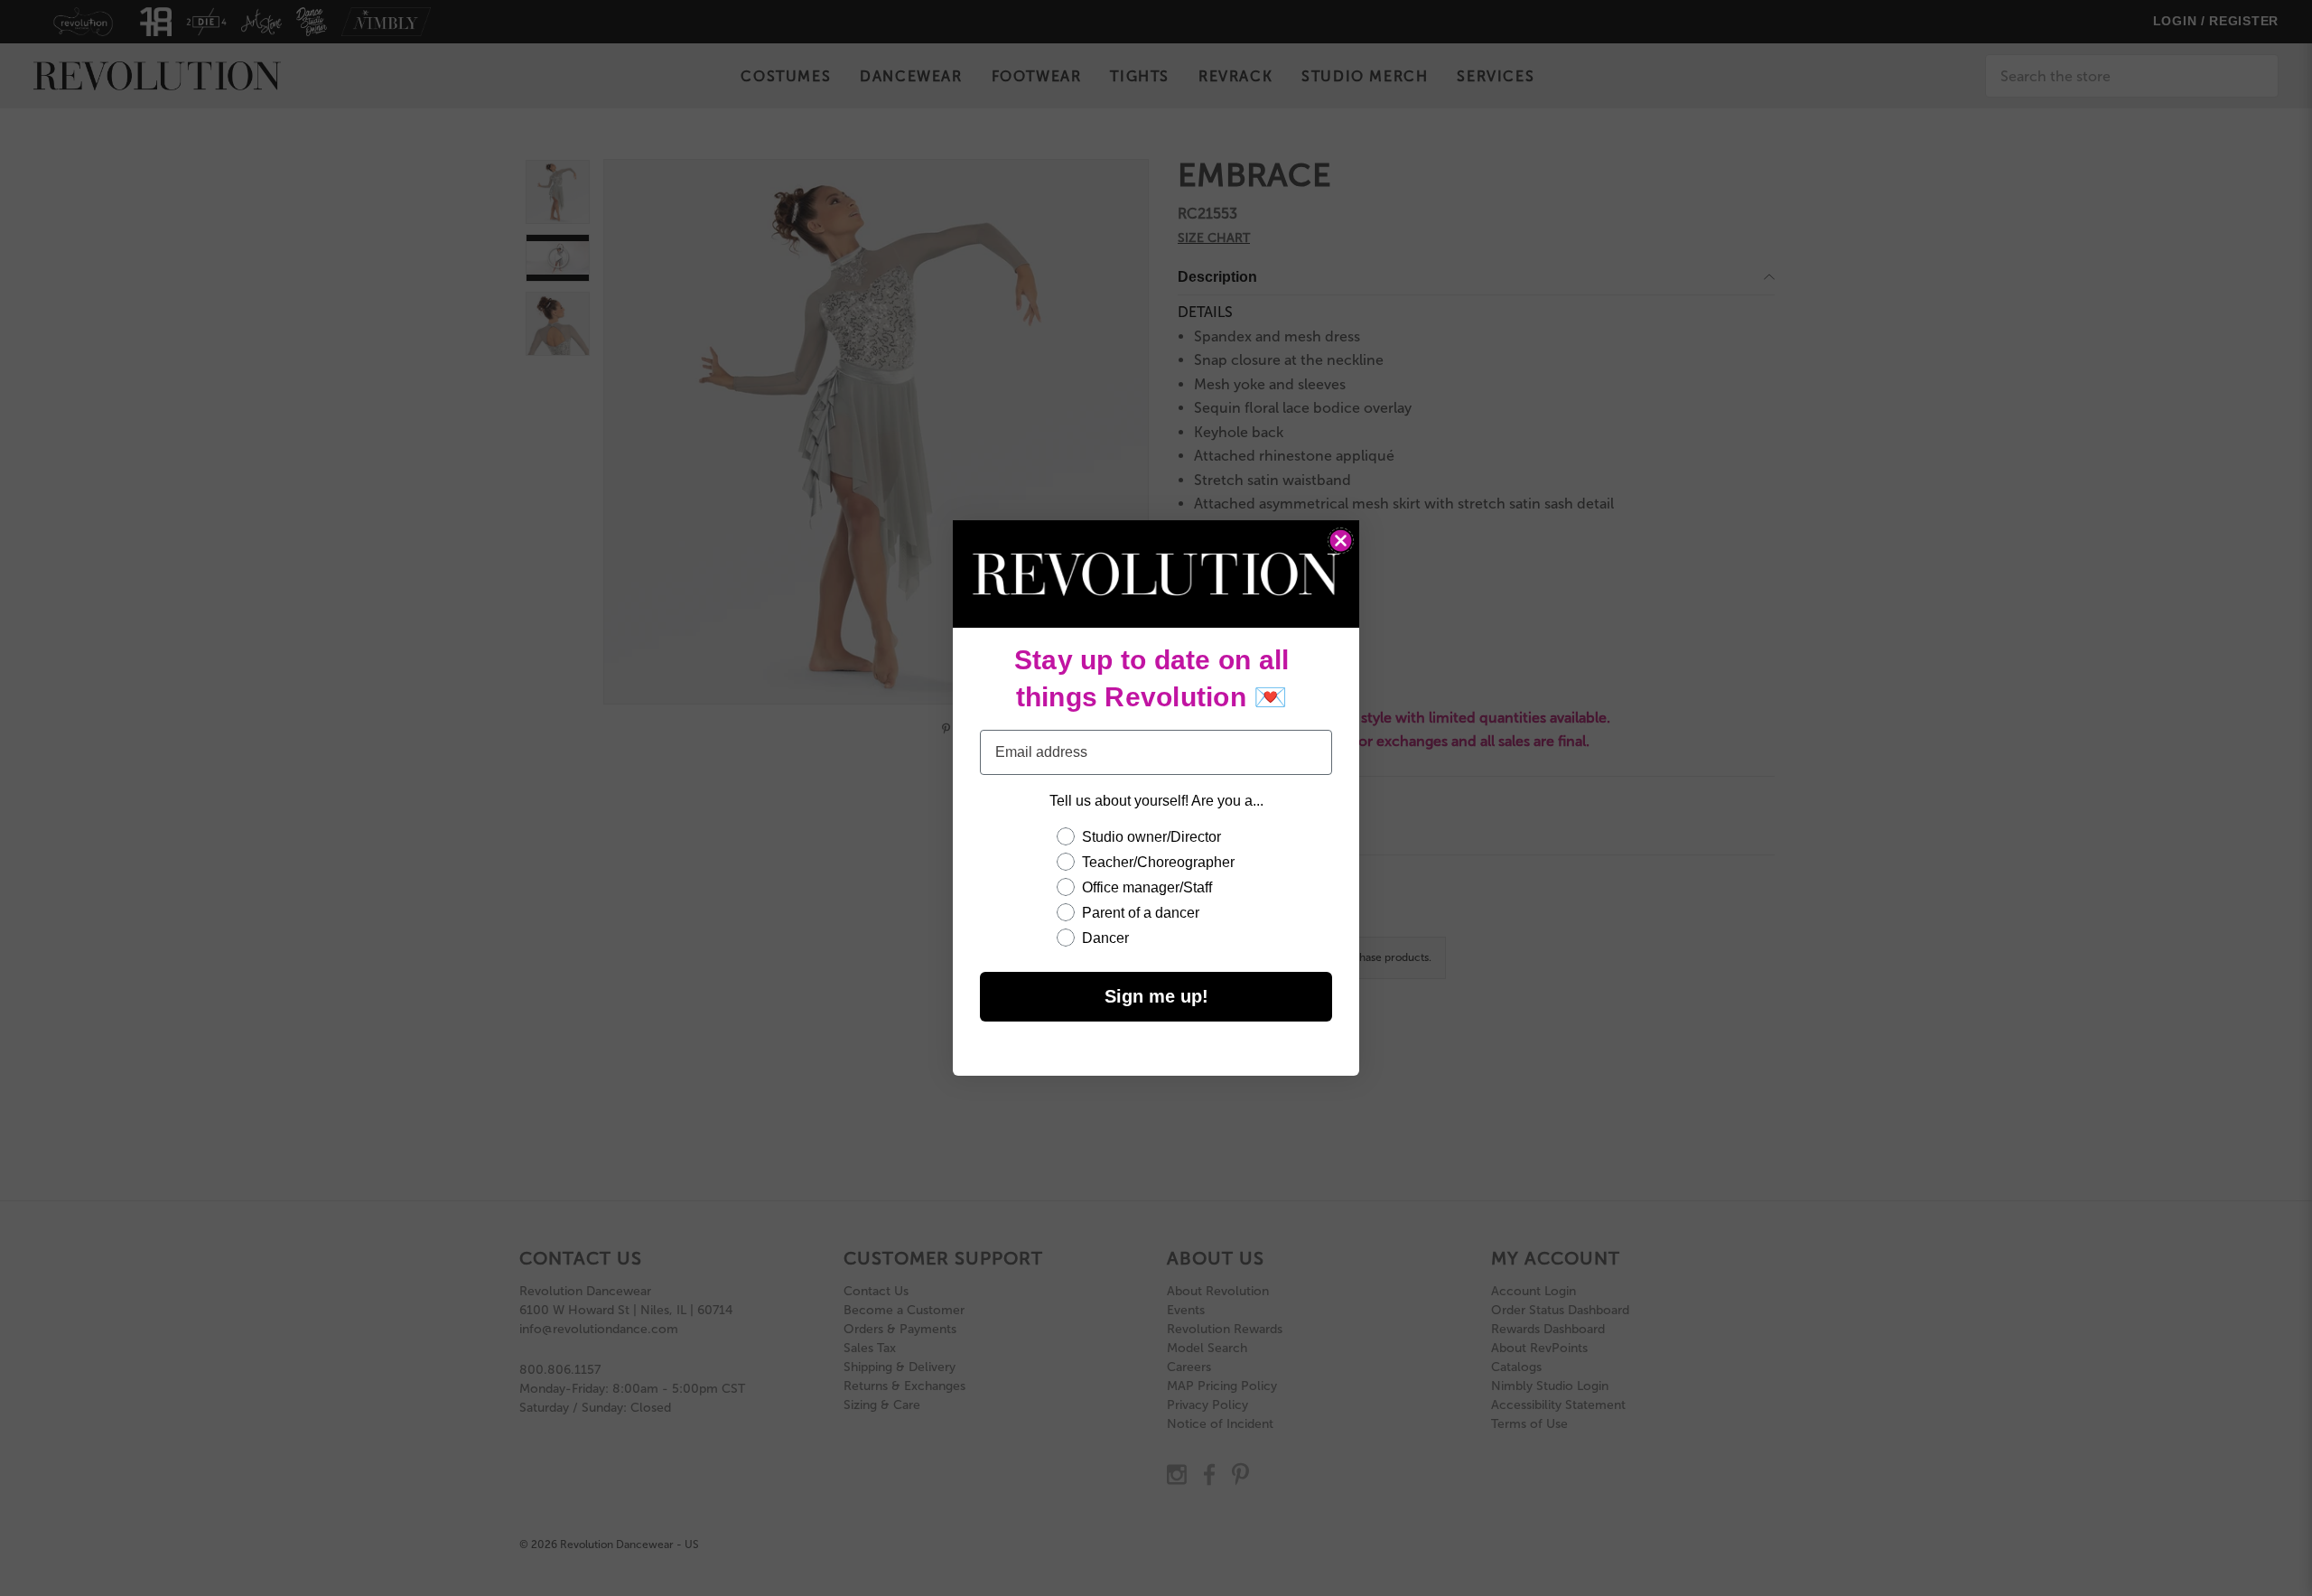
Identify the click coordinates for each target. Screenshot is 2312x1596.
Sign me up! (1156, 996)
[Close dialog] (1341, 541)
